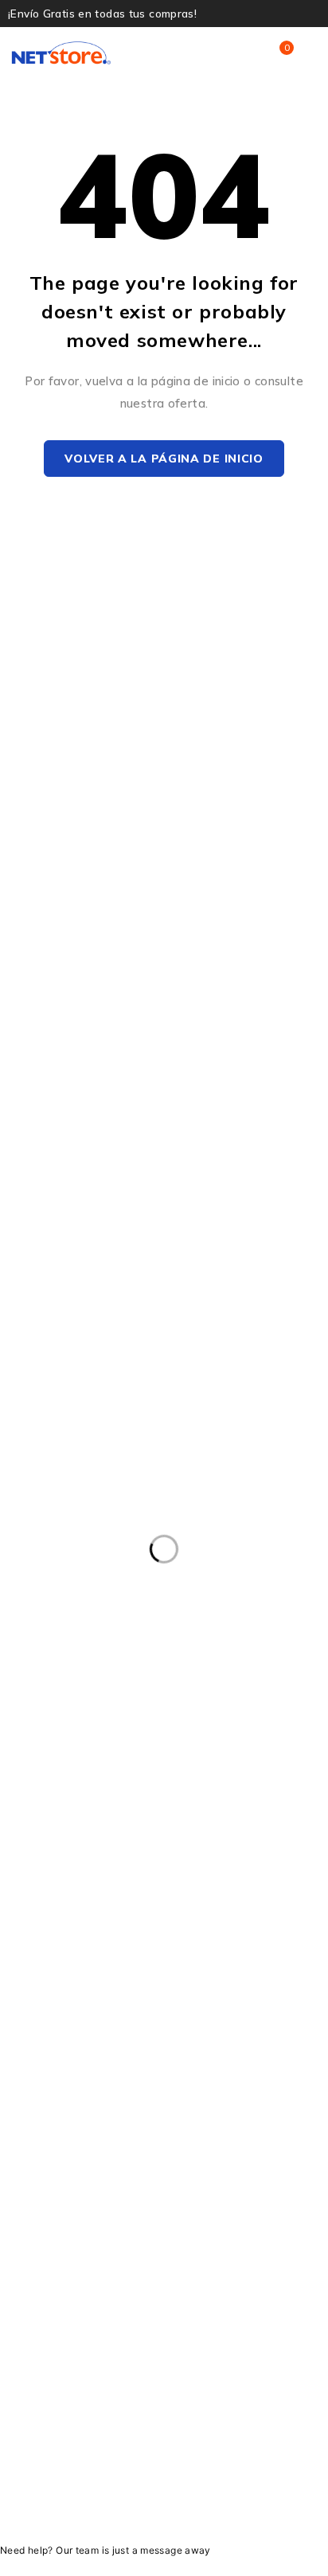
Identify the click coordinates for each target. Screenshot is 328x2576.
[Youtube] (164, 2452)
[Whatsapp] (200, 2452)
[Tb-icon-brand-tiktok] (236, 2452)
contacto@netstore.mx (80, 1903)
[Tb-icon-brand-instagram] (128, 2452)
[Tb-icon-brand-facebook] (92, 2452)
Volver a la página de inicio (164, 459)
